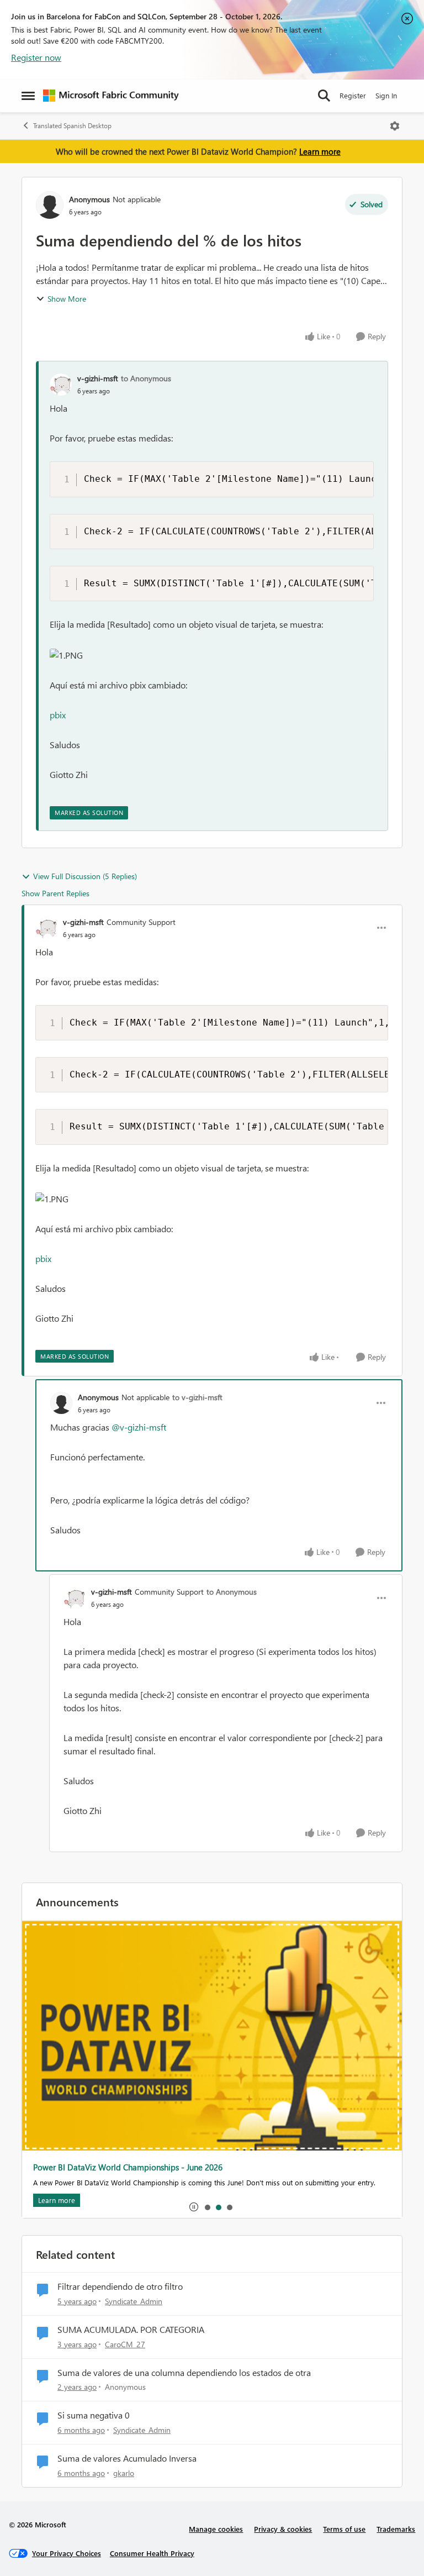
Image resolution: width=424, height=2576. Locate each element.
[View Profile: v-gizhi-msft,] (61, 385)
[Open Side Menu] (28, 96)
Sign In (386, 95)
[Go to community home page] (111, 96)
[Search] (324, 96)
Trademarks (396, 2529)
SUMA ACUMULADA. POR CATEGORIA (131, 2330)
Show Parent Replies (55, 893)
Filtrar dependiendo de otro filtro (120, 2286)
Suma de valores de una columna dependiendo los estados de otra (184, 2373)
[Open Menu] (395, 126)
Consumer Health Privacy (152, 2553)
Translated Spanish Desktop (72, 126)
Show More (67, 299)
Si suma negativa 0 (94, 2415)
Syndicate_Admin (134, 2301)
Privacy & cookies (283, 2529)
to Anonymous (146, 378)
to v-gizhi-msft (197, 1397)
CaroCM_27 (125, 2344)
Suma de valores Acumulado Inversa (127, 2458)
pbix (58, 715)
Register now (36, 57)
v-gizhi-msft (98, 378)
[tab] (207, 2207)
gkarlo (124, 2473)
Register (353, 95)
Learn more (320, 151)
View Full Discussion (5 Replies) (85, 876)
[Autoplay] (194, 2207)
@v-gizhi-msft (139, 1427)
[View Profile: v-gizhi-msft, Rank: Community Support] (46, 928)
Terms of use (344, 2529)
